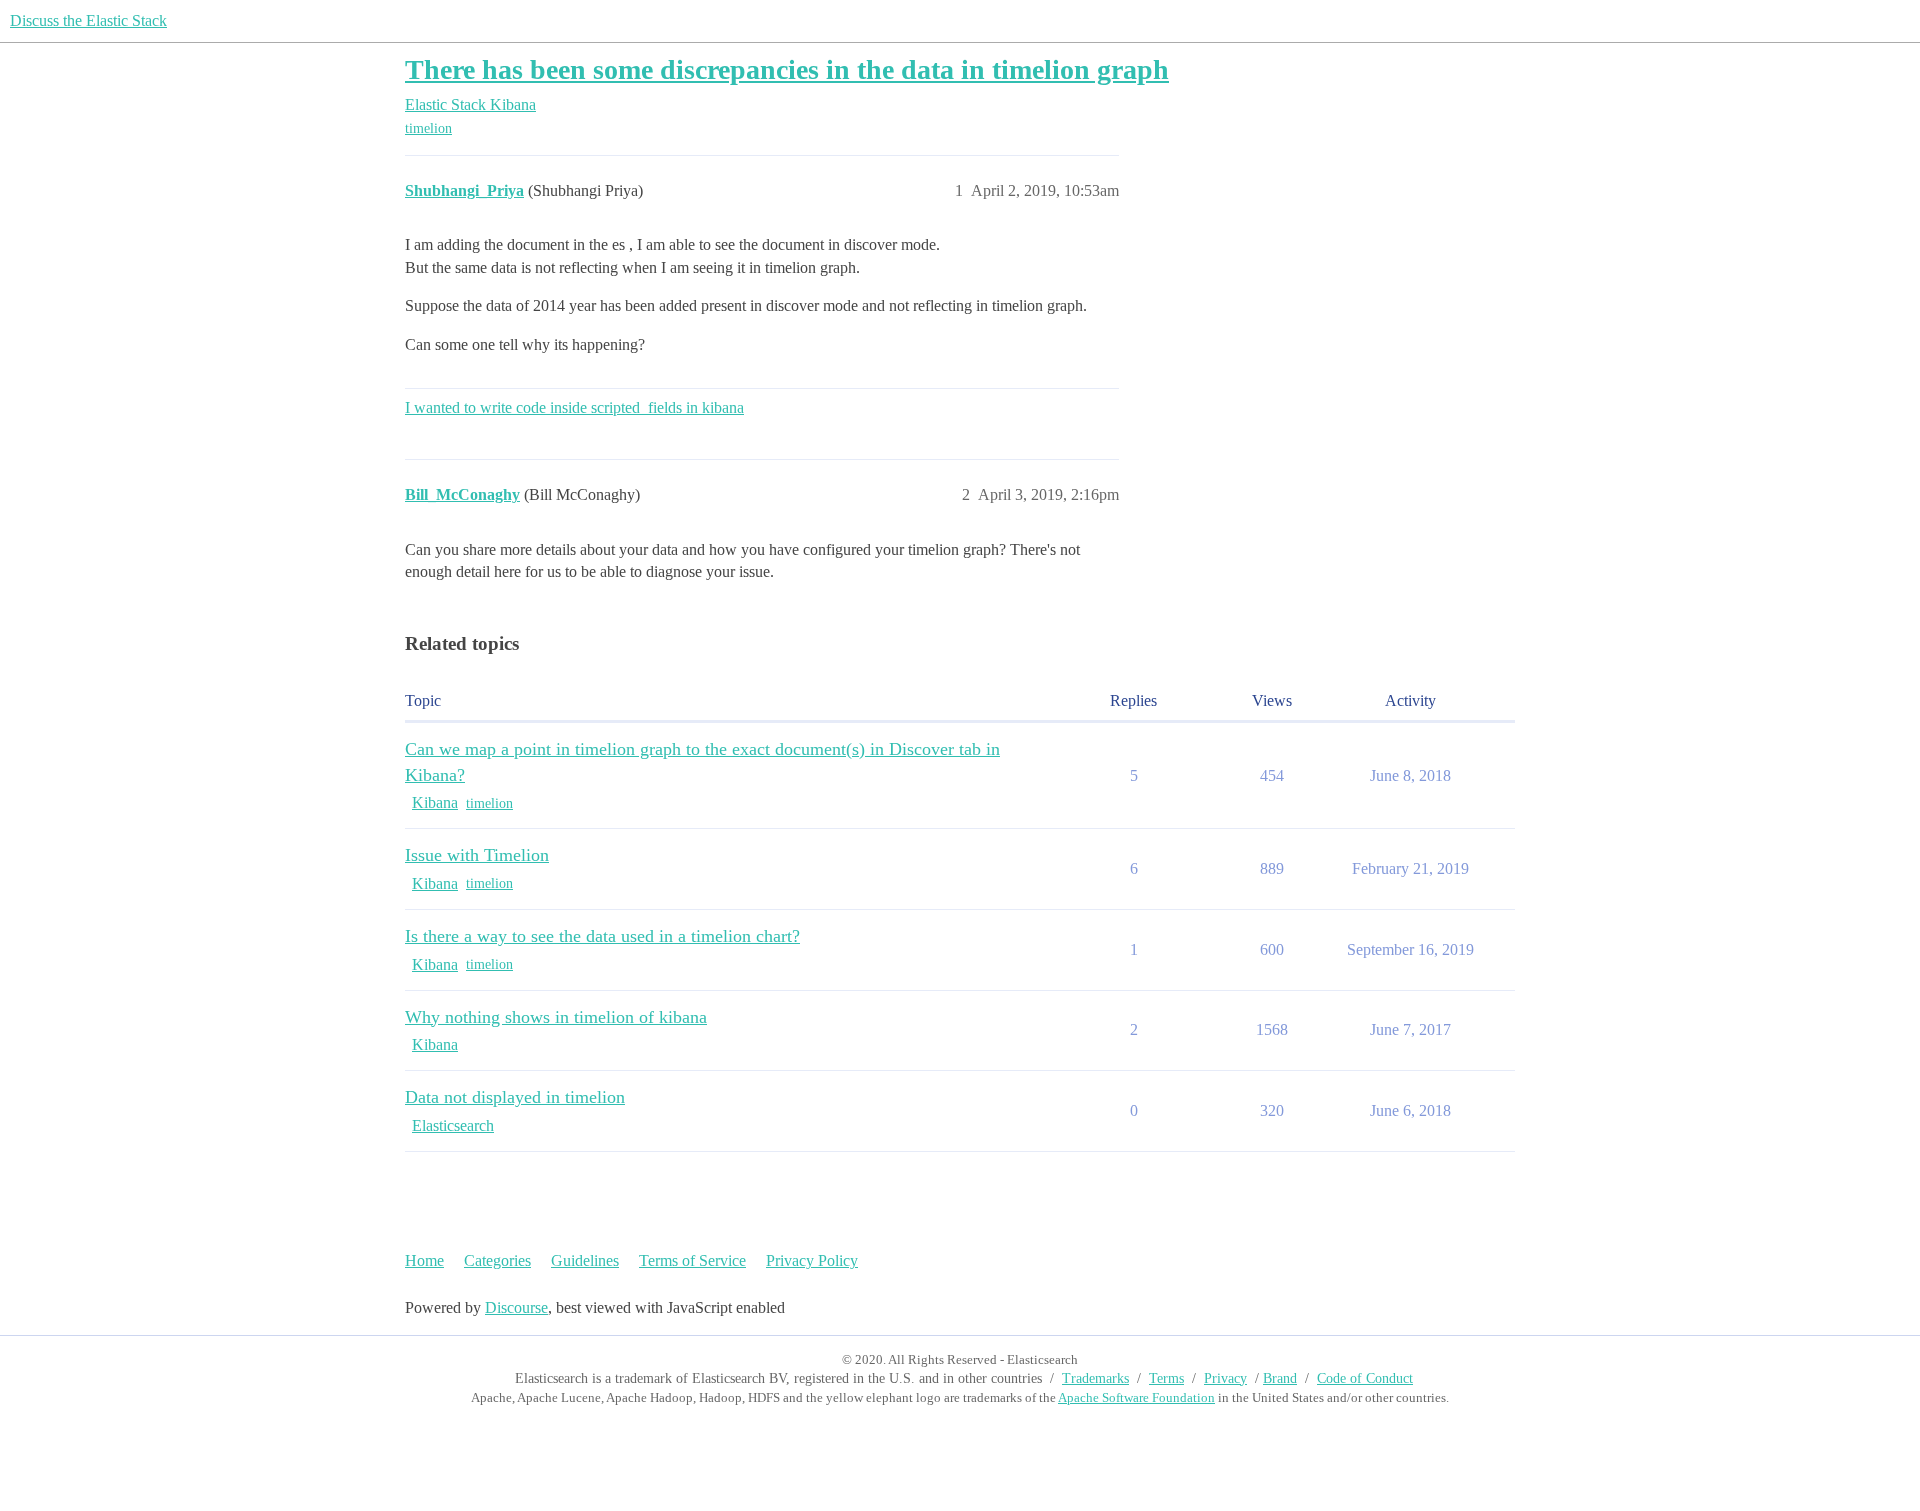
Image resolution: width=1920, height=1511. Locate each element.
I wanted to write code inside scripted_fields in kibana (574, 407)
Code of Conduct (1365, 1378)
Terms (1166, 1378)
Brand (1280, 1378)
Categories (497, 1260)
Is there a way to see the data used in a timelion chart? (602, 936)
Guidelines (585, 1260)
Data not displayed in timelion (515, 1097)
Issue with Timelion (477, 855)
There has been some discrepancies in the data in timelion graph (787, 69)
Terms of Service (692, 1260)
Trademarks (1095, 1378)
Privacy (1225, 1378)
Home (424, 1260)
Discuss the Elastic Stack (88, 20)
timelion (428, 128)
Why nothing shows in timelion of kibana (556, 1017)
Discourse (516, 1307)
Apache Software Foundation (1136, 1397)
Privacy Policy (812, 1260)
